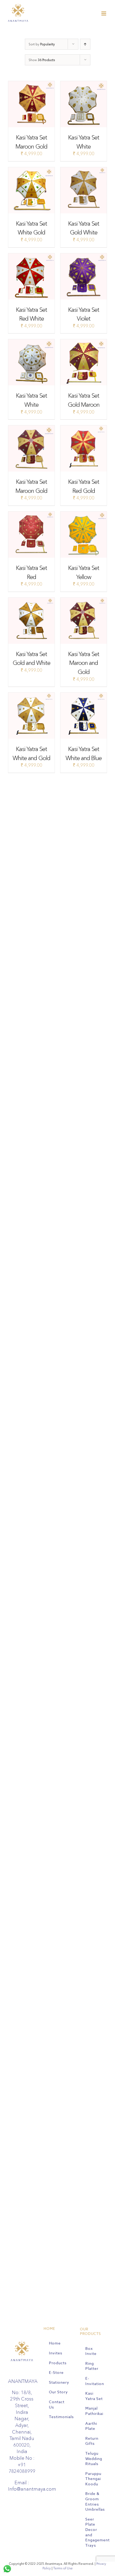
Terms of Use (63, 2568)
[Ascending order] (85, 44)
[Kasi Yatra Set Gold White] (84, 170)
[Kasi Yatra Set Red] (31, 515)
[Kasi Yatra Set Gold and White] (31, 601)
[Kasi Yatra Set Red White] (31, 256)
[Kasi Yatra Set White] (84, 84)
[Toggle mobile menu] (104, 13)
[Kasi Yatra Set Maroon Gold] (31, 84)
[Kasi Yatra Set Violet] (84, 256)
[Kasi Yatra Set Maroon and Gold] (84, 601)
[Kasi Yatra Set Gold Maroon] (84, 342)
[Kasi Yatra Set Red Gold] (84, 428)
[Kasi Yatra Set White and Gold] (31, 696)
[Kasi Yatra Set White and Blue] (84, 696)
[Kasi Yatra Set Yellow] (84, 515)
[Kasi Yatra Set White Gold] (31, 170)
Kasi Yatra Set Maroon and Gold (84, 663)
